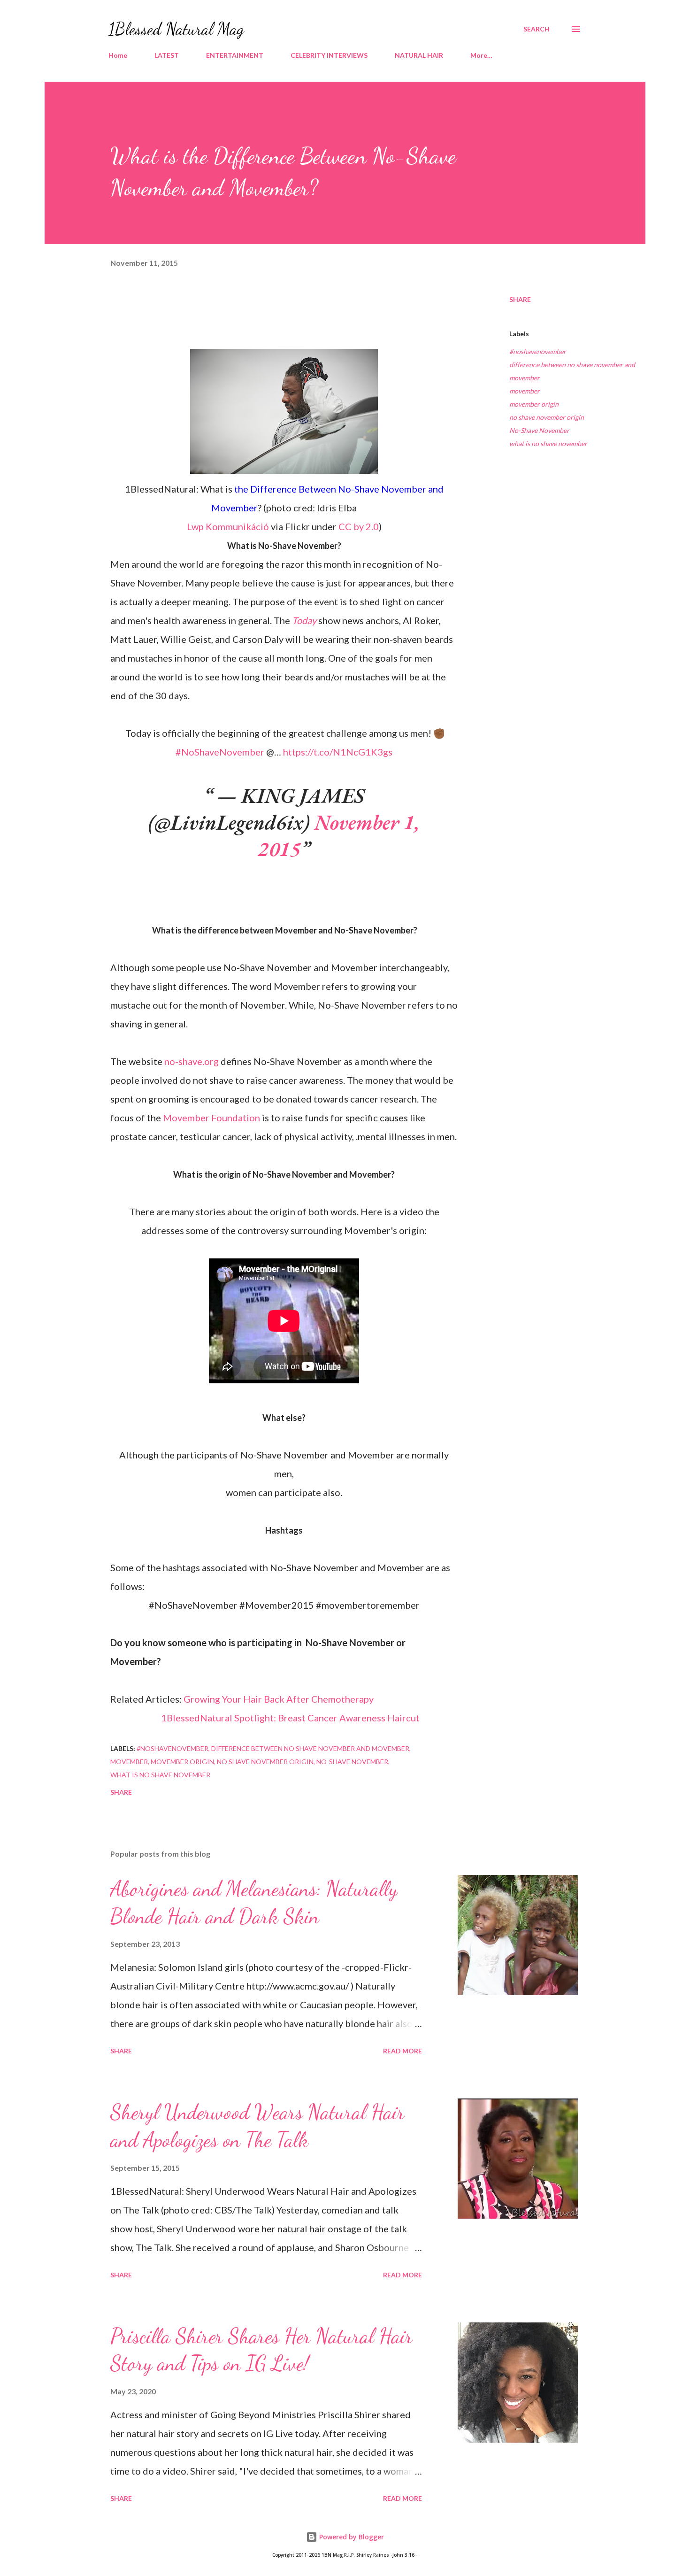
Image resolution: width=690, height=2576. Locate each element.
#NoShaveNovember (220, 752)
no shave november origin (547, 417)
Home (118, 55)
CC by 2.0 (359, 526)
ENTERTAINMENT (235, 55)
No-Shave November (539, 430)
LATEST (167, 55)
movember (525, 391)
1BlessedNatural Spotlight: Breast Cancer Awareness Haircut (290, 1718)
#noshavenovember (538, 351)
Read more (402, 2051)
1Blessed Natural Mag (176, 29)
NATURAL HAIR (419, 55)
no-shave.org (192, 1061)
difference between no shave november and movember (572, 371)
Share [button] (520, 299)
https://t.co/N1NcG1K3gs (338, 752)
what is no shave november (548, 443)
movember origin (534, 404)
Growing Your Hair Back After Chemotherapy (279, 1699)
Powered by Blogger (351, 2537)
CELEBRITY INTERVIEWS (329, 55)
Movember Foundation (211, 1118)
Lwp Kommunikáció (228, 526)
